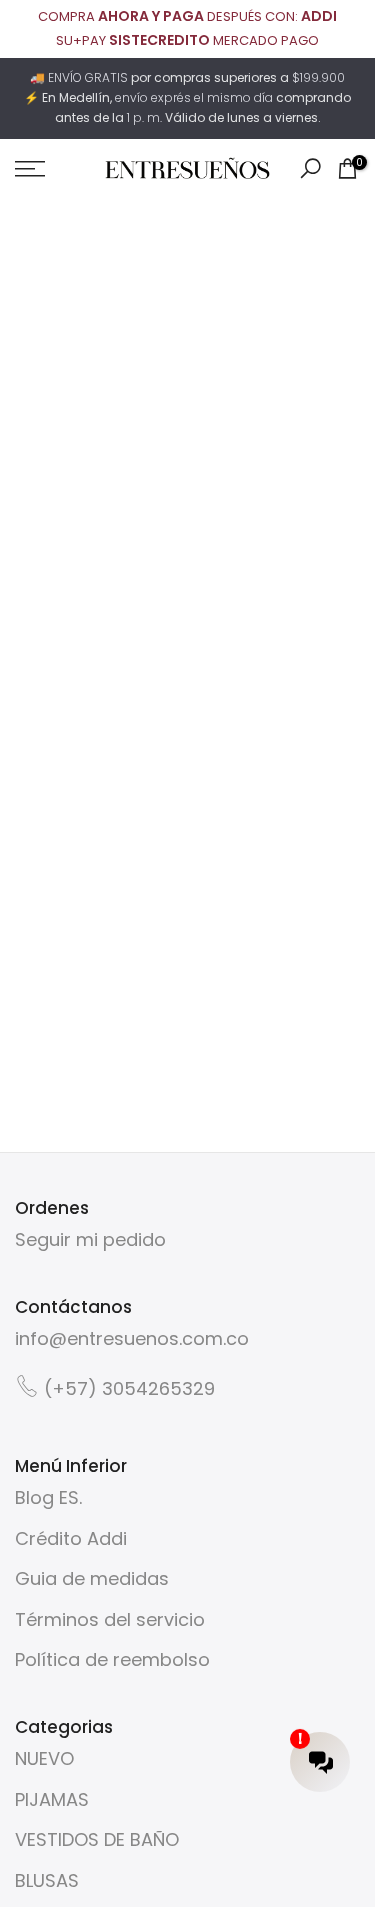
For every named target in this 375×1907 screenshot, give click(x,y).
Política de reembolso (112, 1659)
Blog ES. (48, 1497)
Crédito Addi (71, 1538)
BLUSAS (47, 1880)
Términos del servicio (110, 1619)
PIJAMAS (52, 1799)
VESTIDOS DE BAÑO (97, 1839)
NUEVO (44, 1758)
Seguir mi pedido (90, 1239)
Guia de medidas (92, 1578)
